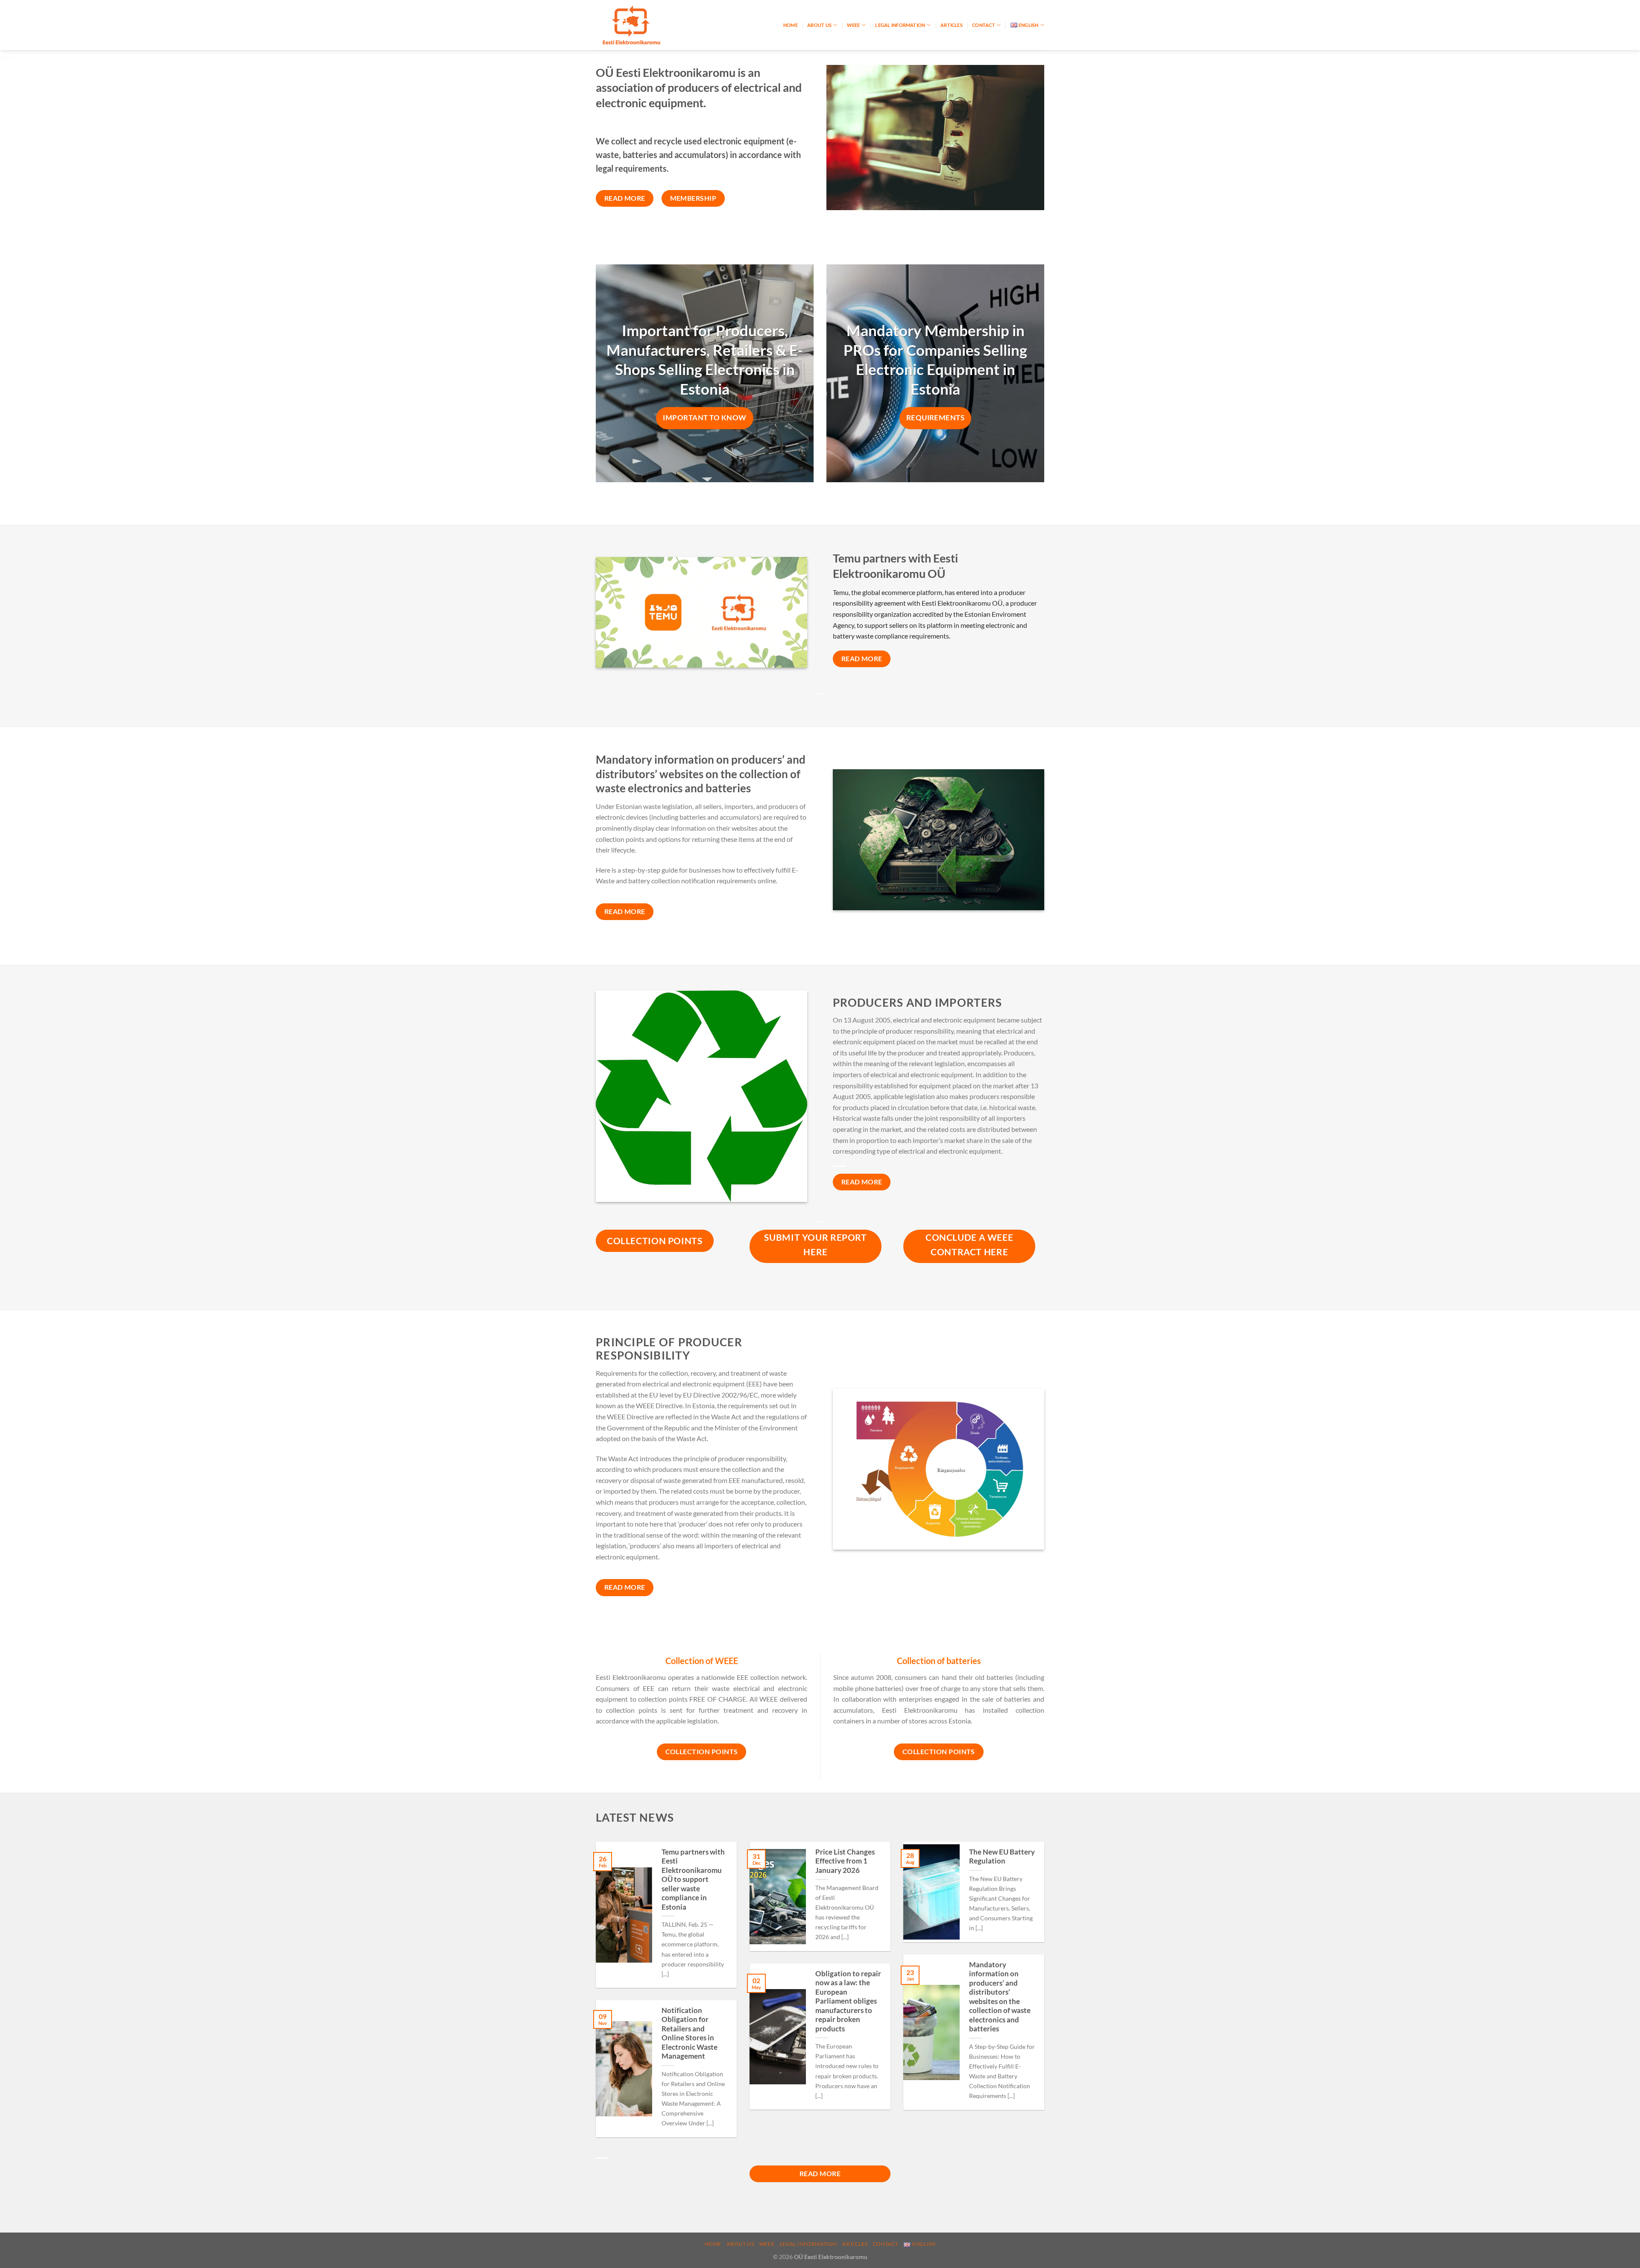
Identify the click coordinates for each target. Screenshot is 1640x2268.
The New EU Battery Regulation (1002, 1857)
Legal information (900, 25)
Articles (952, 25)
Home (791, 25)
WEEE (854, 25)
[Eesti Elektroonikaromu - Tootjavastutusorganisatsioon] (638, 25)
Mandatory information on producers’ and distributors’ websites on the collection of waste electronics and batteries (1000, 1997)
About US (819, 25)
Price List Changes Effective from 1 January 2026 (845, 1861)
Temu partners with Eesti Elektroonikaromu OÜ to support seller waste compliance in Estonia (693, 1880)
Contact (984, 25)
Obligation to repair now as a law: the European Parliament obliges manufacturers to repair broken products (848, 2001)
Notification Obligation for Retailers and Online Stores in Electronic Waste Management (690, 2034)
